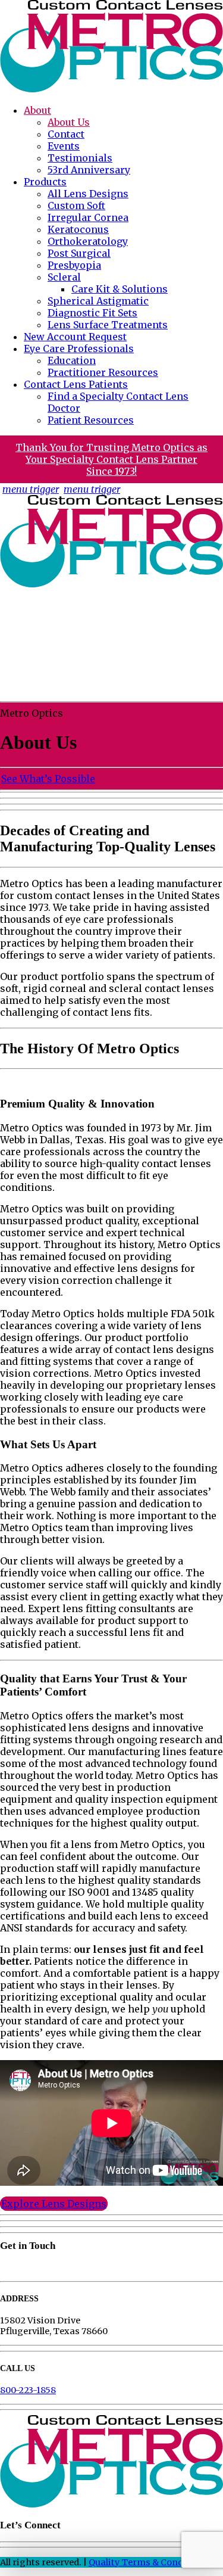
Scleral (64, 277)
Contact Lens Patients (76, 384)
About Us (69, 122)
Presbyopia (74, 265)
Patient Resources (91, 420)
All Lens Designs (88, 194)
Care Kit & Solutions (120, 289)
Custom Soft (76, 206)
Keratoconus (78, 229)
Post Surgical (79, 253)
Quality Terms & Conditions (149, 2562)
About (37, 110)
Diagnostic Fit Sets (92, 313)
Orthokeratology (88, 241)
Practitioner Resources (103, 372)
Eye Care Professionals (79, 349)
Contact (66, 134)
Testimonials (80, 158)
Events (64, 146)
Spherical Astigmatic (98, 301)
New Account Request (75, 337)
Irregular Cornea (88, 217)
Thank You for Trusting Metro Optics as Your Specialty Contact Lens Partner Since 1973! (111, 459)
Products (45, 182)
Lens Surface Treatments (108, 325)
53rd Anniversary (89, 170)
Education (72, 360)
